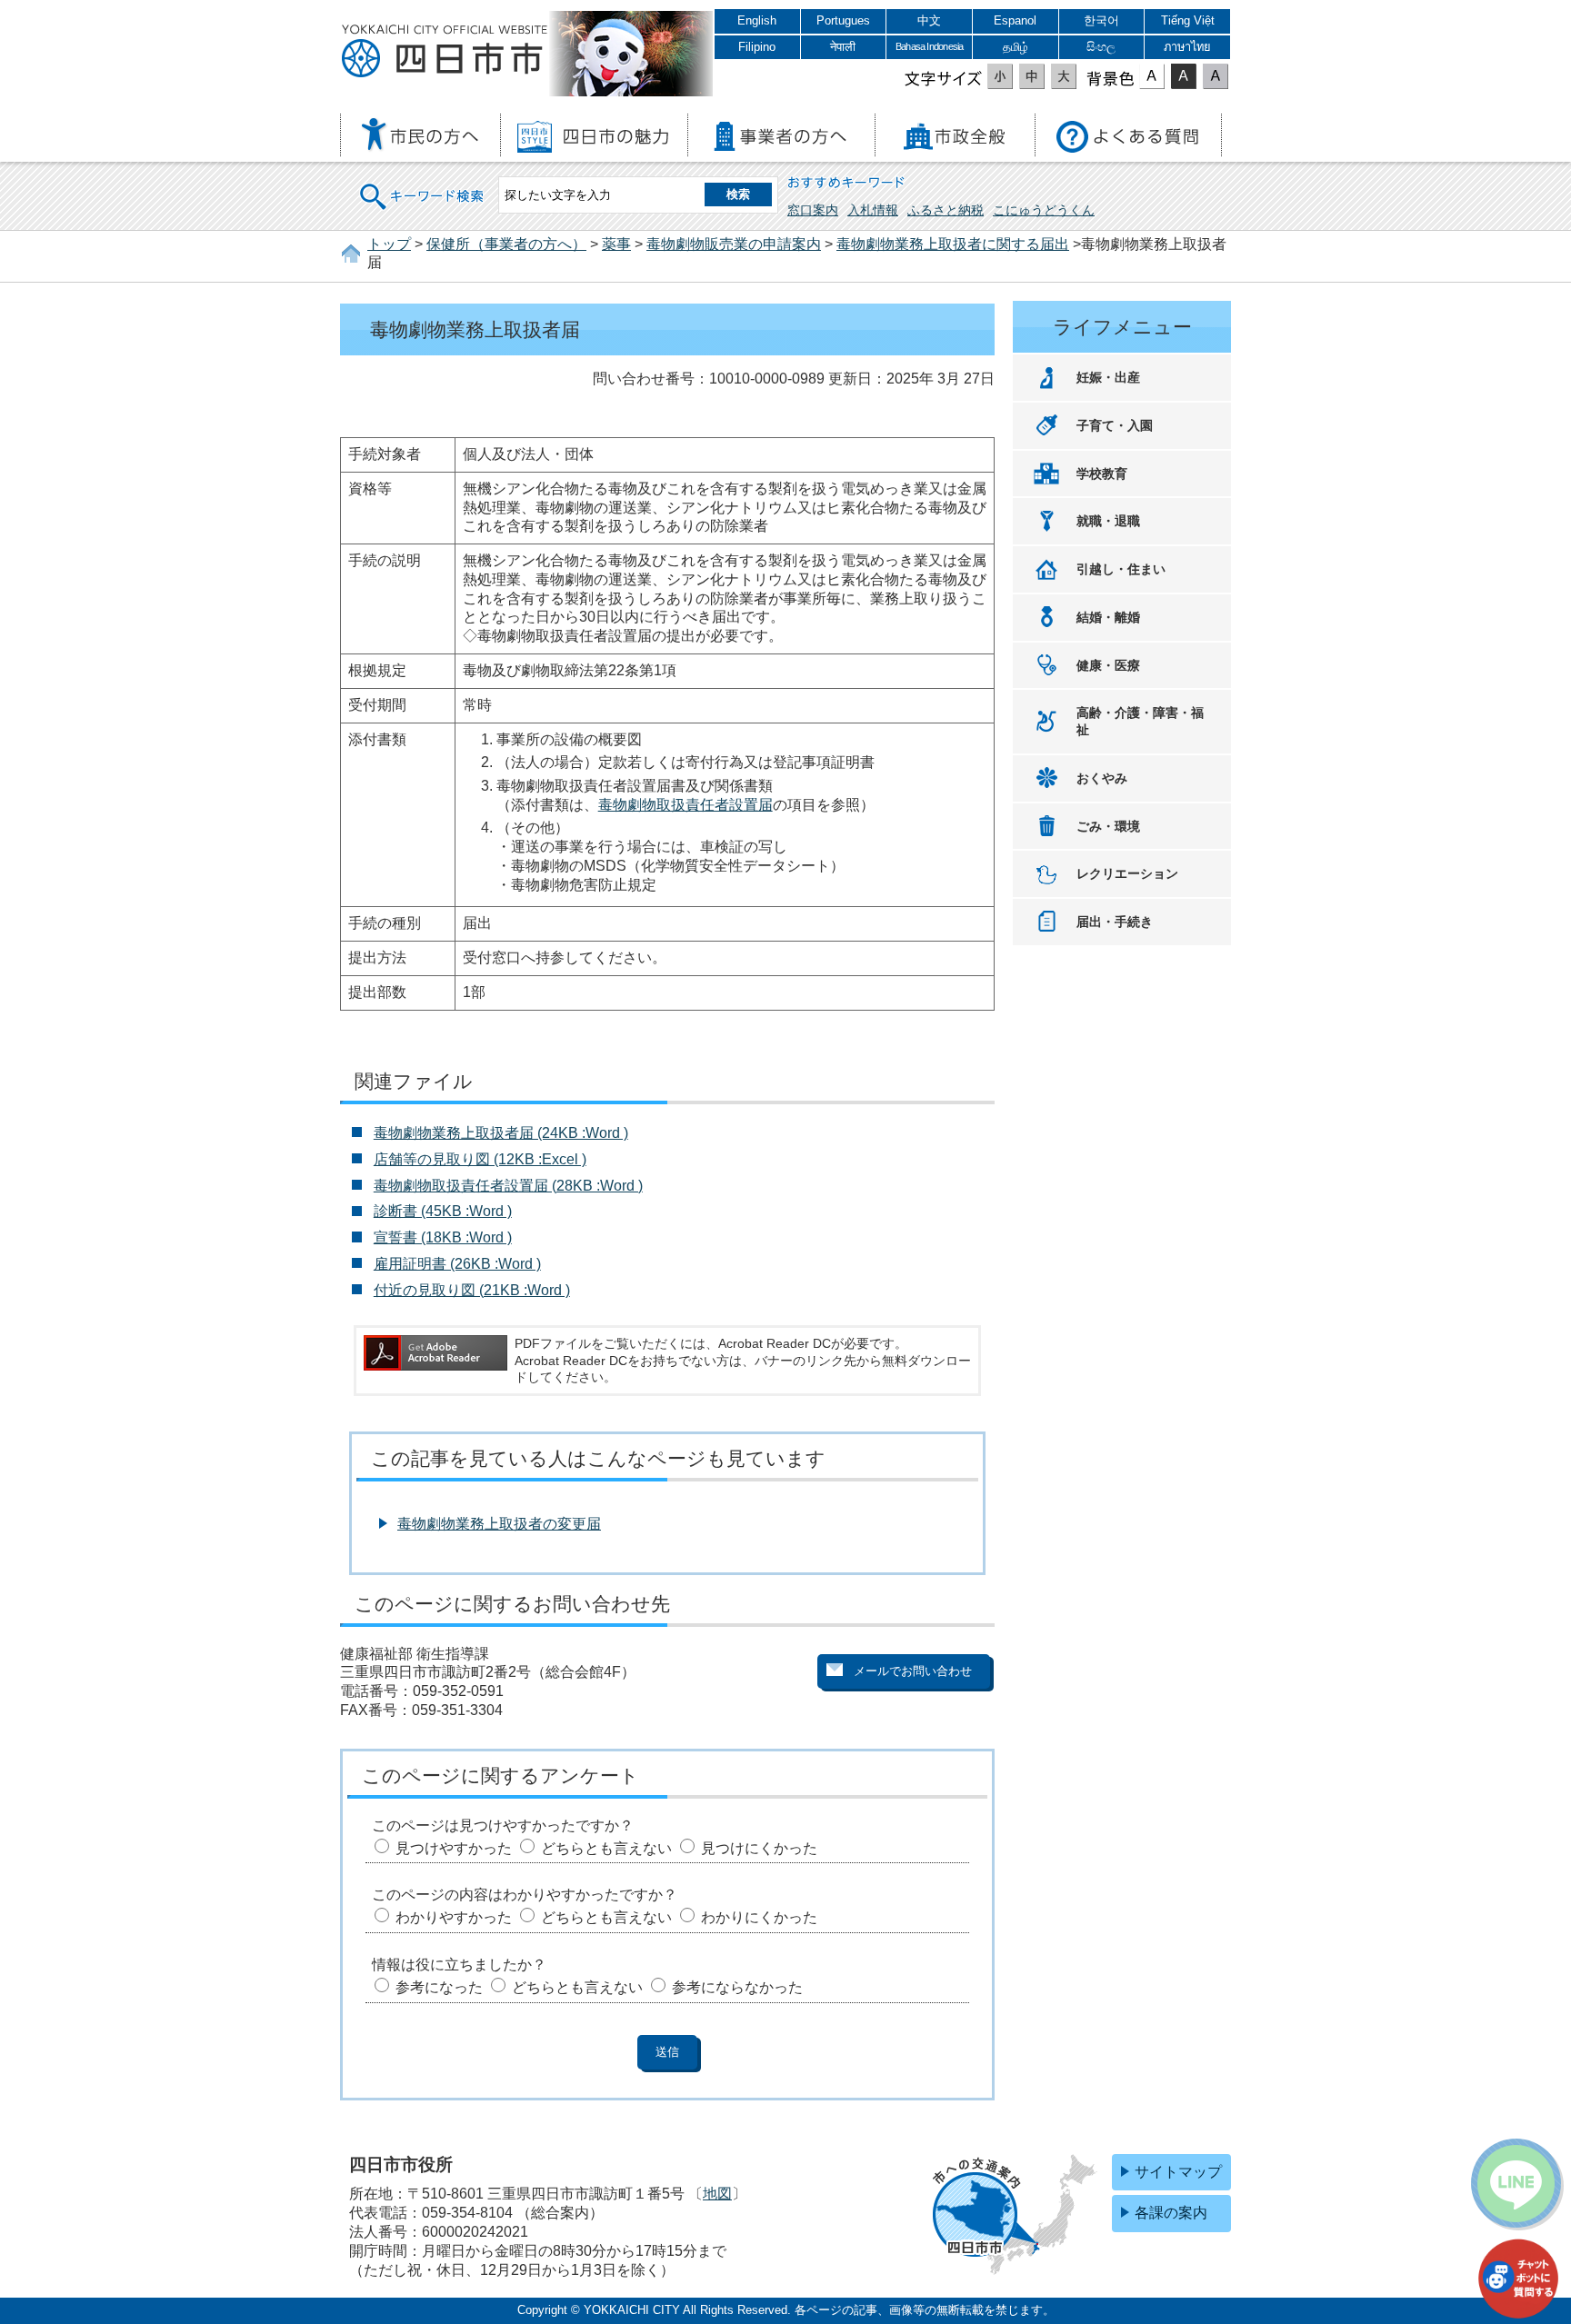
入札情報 (873, 210)
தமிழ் (1016, 47)
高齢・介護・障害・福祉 (1140, 721)
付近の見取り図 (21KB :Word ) (472, 1290)
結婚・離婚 (1108, 617)
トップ (389, 244)
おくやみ (1102, 778)
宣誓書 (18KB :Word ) (443, 1237)
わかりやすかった (454, 1917)
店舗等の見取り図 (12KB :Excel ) (480, 1159)
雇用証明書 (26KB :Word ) (457, 1264)
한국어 (1101, 20)
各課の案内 (1171, 2213)
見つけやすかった (454, 1848)
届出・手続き (1115, 922)
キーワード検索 (423, 185)
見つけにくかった (759, 1848)
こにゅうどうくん (1044, 210)
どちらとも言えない (606, 1848)
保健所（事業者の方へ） (506, 244)
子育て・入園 (1115, 425)
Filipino (757, 47)
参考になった (439, 1987)
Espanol (1015, 20)
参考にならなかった (737, 1987)
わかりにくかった (759, 1917)
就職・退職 (1108, 521)
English (757, 20)
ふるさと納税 (946, 210)
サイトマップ (1178, 2172)
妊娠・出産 (1108, 377)
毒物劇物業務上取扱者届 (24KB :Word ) (501, 1133)
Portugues (843, 20)
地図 (717, 2194)
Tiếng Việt (1188, 20)
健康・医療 (1108, 665)
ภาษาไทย (1187, 47)
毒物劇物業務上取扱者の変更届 (499, 1524)
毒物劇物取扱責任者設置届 (685, 805)
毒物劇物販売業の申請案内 (734, 244)
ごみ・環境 (1108, 826)
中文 (929, 20)
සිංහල (1101, 47)
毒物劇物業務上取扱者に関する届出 (953, 244)
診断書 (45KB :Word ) (443, 1211)
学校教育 (1102, 474)
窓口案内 (813, 210)
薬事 (616, 244)
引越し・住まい (1121, 569)
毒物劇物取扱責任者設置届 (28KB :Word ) (508, 1186)
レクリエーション (1127, 873)
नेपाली (843, 47)
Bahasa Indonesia (929, 46)
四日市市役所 (445, 52)
